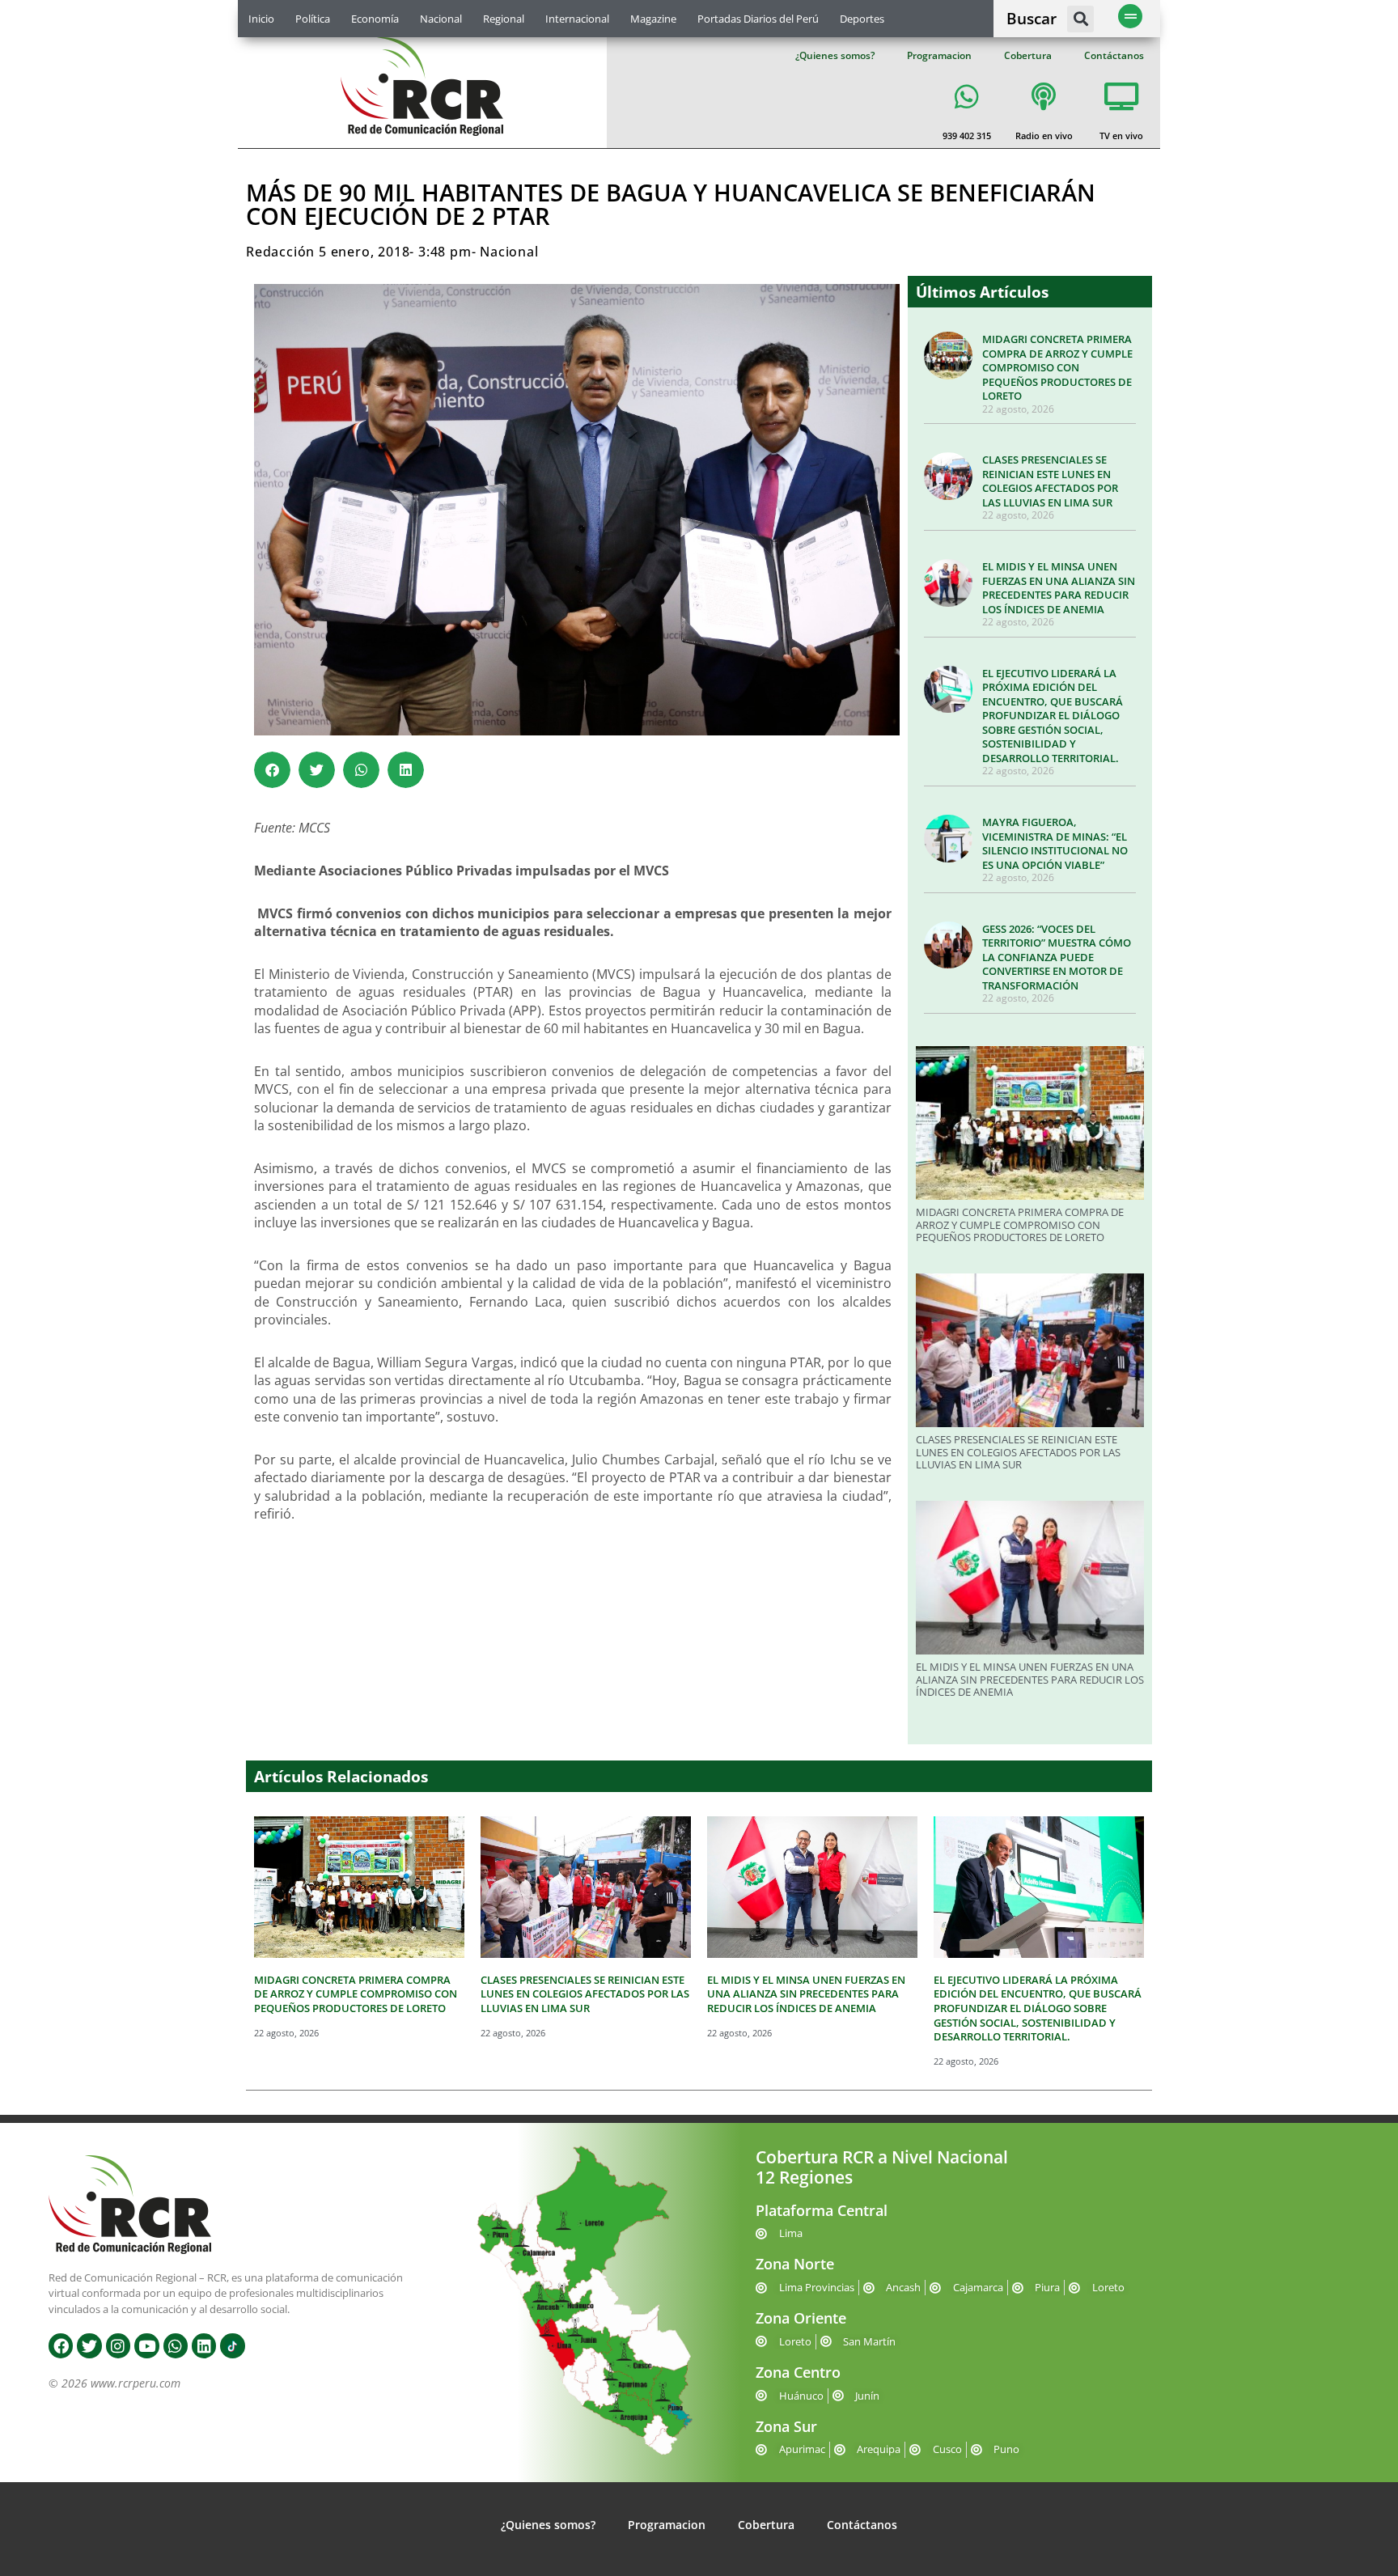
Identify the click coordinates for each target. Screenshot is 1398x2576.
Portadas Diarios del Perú (758, 19)
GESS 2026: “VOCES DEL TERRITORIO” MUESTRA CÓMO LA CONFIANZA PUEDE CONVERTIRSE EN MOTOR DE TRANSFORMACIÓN (1057, 957)
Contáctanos (1114, 55)
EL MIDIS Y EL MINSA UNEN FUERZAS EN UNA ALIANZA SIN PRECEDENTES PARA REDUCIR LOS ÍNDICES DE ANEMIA (1059, 588)
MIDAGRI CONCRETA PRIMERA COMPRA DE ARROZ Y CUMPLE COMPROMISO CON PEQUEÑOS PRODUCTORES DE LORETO (1057, 367)
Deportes (862, 19)
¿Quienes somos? (835, 55)
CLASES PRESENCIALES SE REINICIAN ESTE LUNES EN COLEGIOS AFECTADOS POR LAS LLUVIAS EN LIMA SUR (1050, 481)
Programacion (939, 55)
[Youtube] (146, 2345)
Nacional (441, 19)
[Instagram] (118, 2345)
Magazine (653, 19)
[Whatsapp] (176, 2345)
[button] (1080, 19)
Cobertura (1028, 55)
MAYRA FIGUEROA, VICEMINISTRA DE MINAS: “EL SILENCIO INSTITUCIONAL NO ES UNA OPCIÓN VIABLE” (1055, 843)
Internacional (577, 19)
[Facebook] (61, 2345)
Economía (375, 19)
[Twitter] (89, 2345)
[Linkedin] (204, 2345)
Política (313, 19)
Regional (504, 19)
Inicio (261, 19)
